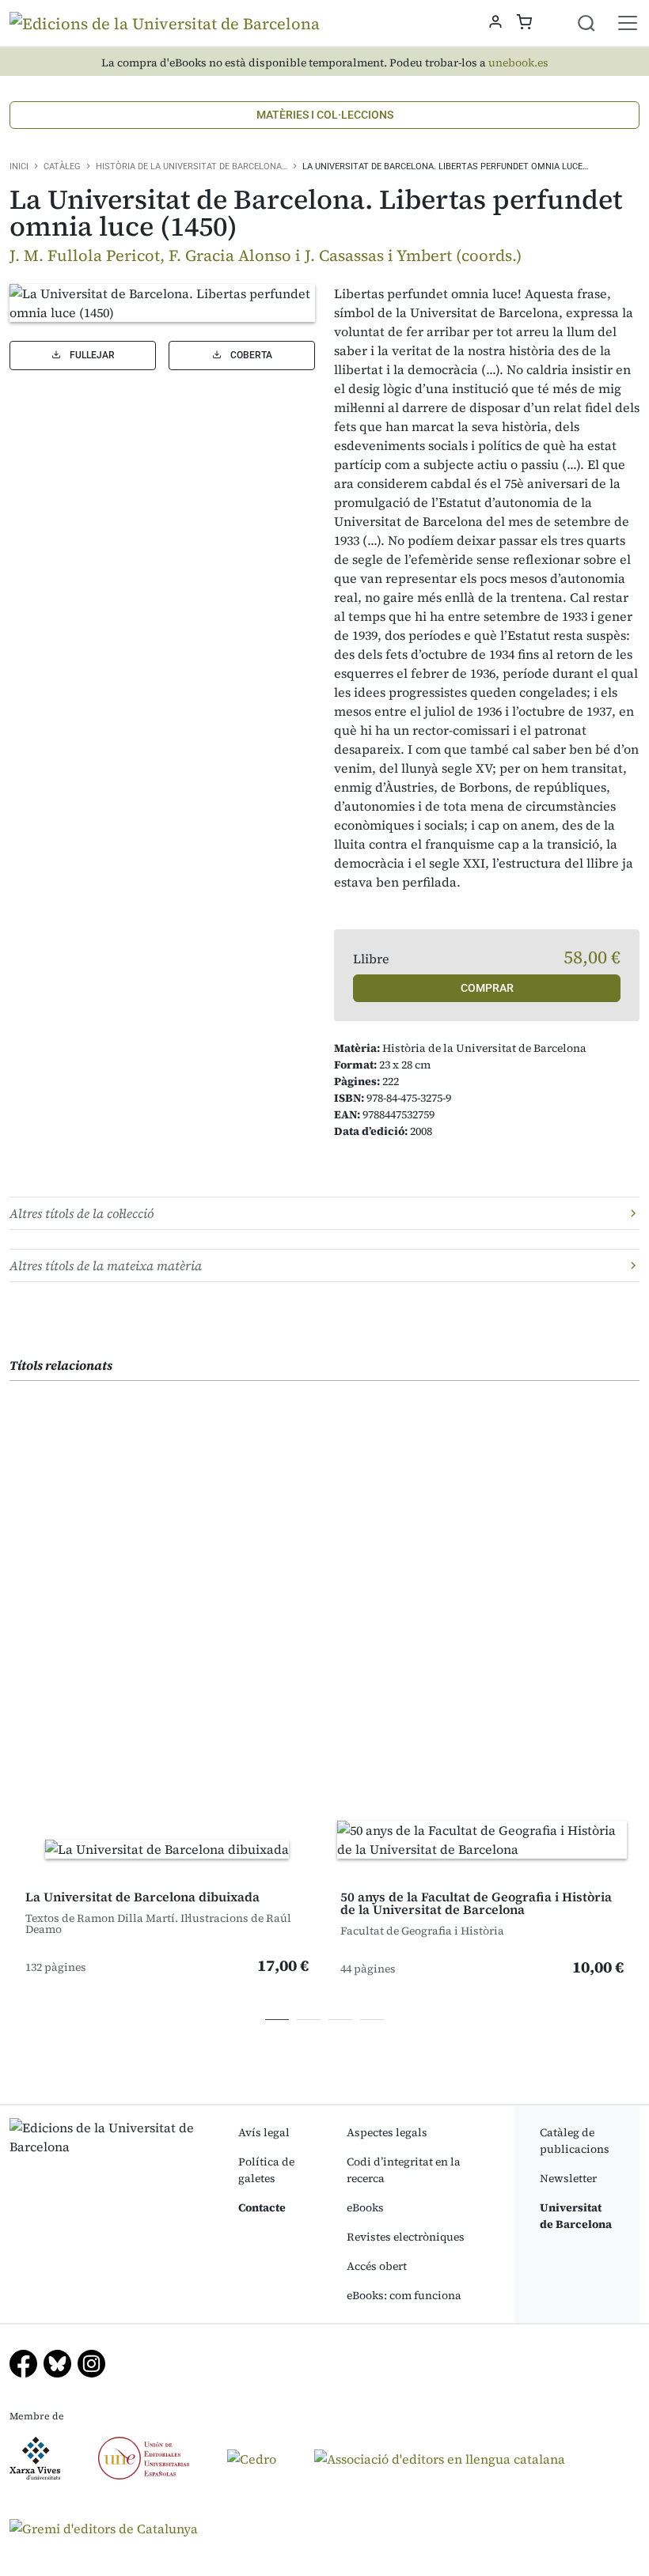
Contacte (262, 2207)
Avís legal (264, 2132)
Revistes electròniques (406, 2237)
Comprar (487, 988)
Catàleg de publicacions (575, 2141)
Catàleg (62, 166)
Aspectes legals (387, 2132)
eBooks (365, 2207)
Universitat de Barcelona (576, 2216)
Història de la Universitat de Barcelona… (192, 166)
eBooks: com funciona (404, 2295)
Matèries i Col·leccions (325, 115)
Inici (19, 166)
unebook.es (518, 63)
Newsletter (568, 2178)
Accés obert (377, 2266)
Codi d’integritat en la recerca (404, 2170)
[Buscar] (596, 23)
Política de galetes (266, 2170)
